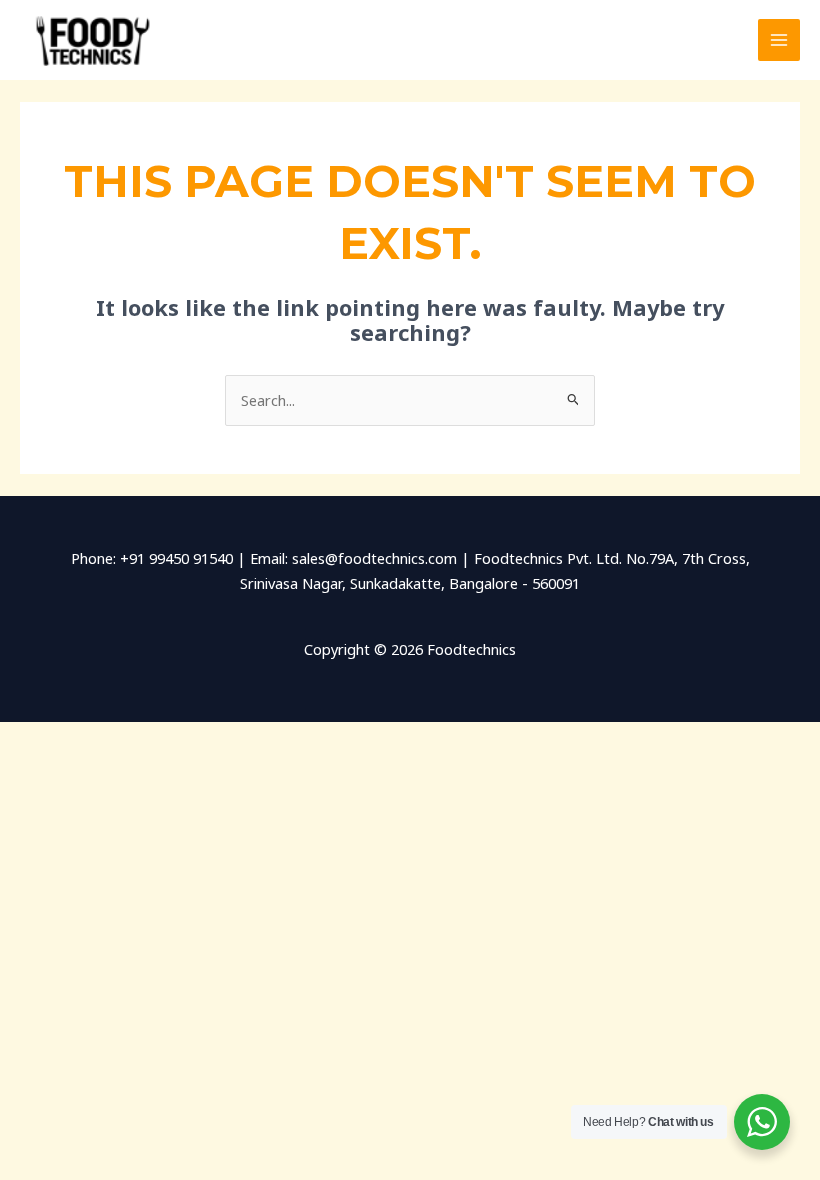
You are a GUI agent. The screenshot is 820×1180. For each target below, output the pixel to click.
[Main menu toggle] (779, 40)
